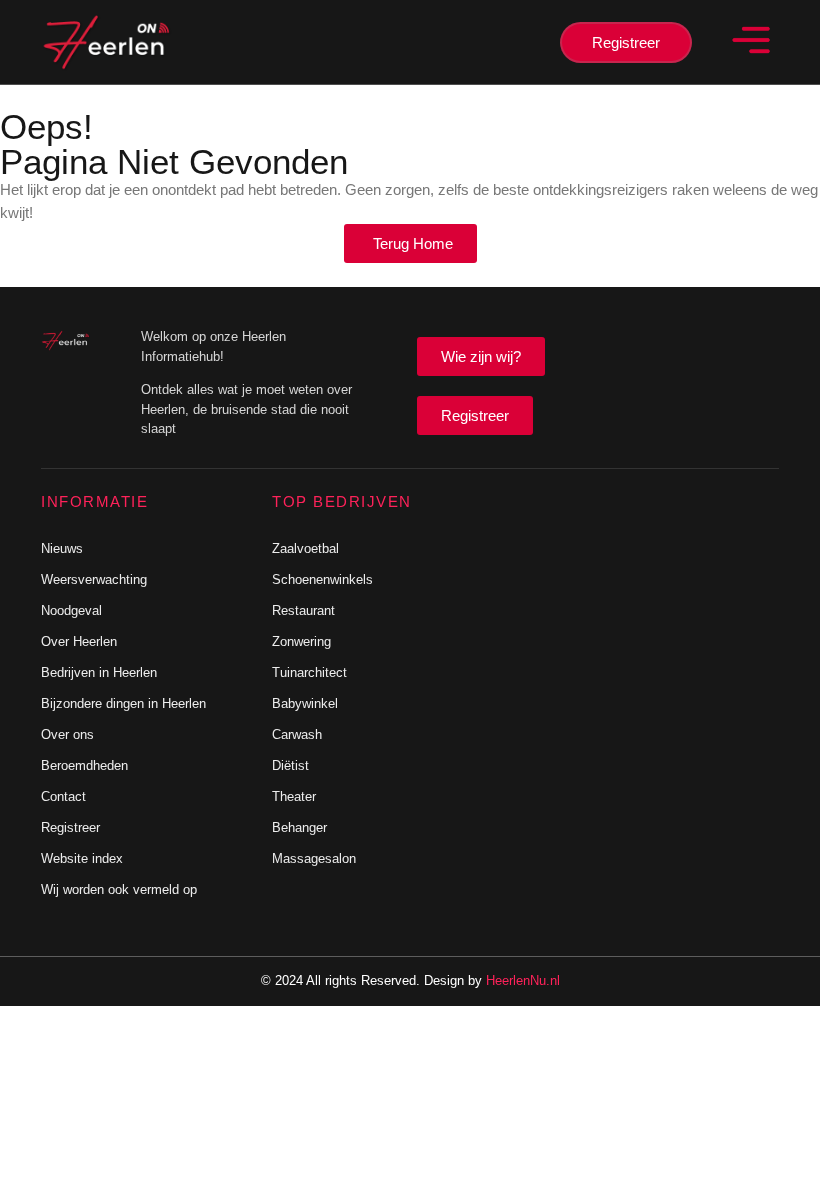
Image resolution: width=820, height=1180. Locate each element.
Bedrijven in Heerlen (99, 672)
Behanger (299, 827)
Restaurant (303, 610)
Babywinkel (305, 703)
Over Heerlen (79, 641)
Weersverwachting (94, 579)
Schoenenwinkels (322, 579)
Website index (82, 858)
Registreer (70, 827)
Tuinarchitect (309, 672)
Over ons (67, 734)
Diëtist (290, 765)
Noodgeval (71, 610)
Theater (294, 796)
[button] (750, 42)
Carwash (297, 734)
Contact (63, 796)
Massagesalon (314, 858)
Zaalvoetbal (305, 548)
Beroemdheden (84, 765)
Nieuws (62, 548)
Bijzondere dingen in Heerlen (123, 703)
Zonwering (301, 641)
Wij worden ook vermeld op (119, 889)
